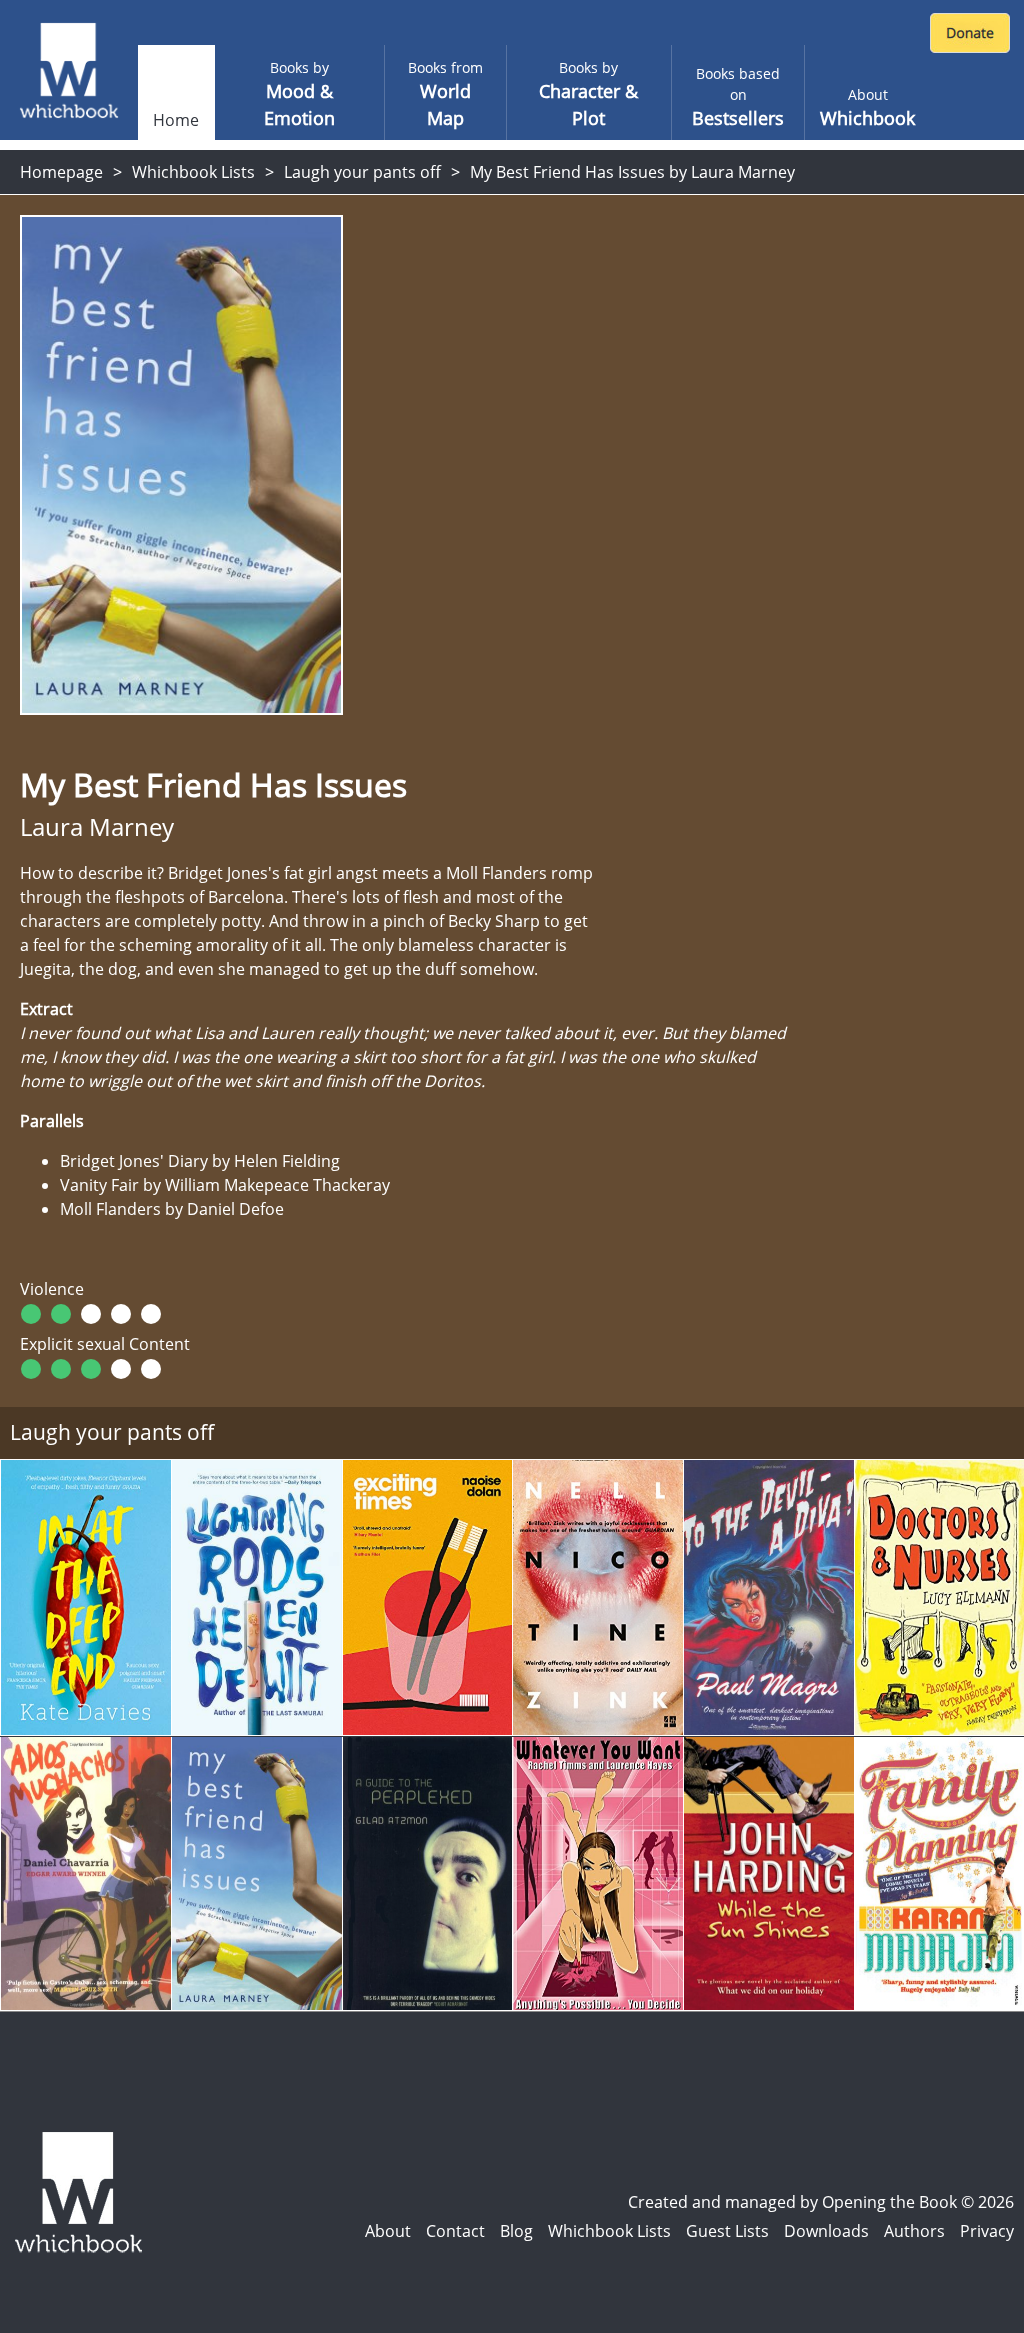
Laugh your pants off (362, 172)
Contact (455, 2231)
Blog (516, 2231)
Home (176, 120)
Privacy (987, 2231)
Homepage (61, 172)
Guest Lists (727, 2231)
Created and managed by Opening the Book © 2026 (821, 2202)
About (388, 2231)
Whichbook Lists (193, 172)
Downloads (826, 2231)
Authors (914, 2231)
